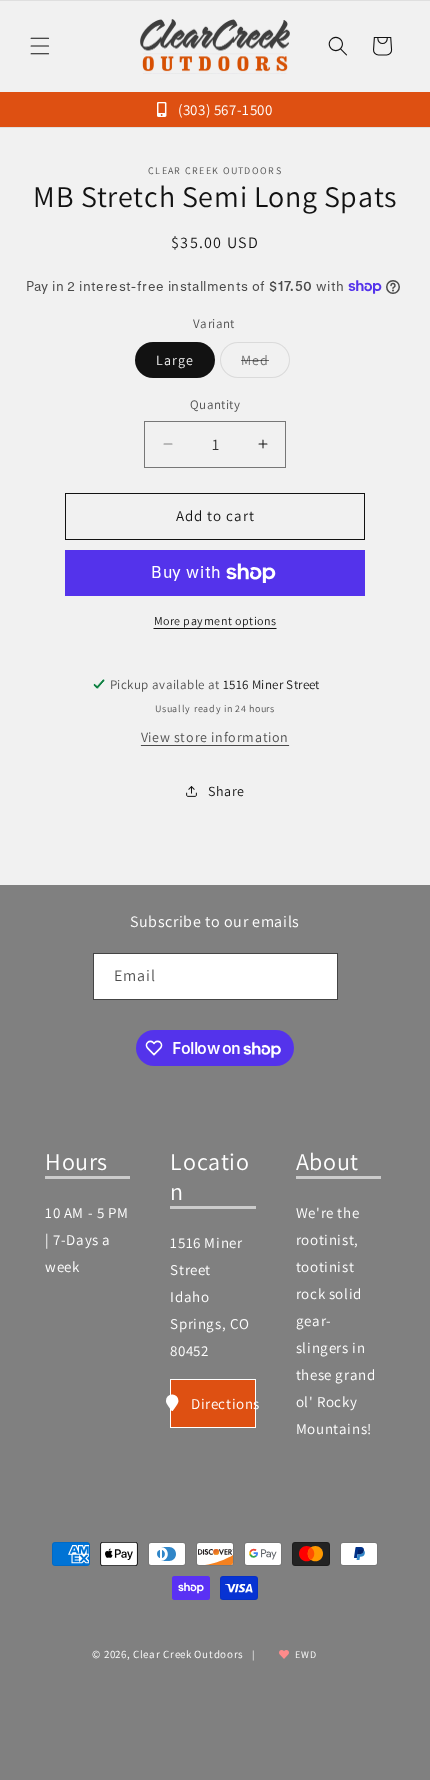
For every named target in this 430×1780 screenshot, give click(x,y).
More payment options (215, 620)
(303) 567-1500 (223, 109)
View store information (215, 737)
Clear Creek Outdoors (188, 1654)
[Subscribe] (315, 976)
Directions (223, 1403)
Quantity (215, 404)
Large (175, 360)
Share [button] (226, 791)
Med (265, 364)
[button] (40, 46)
